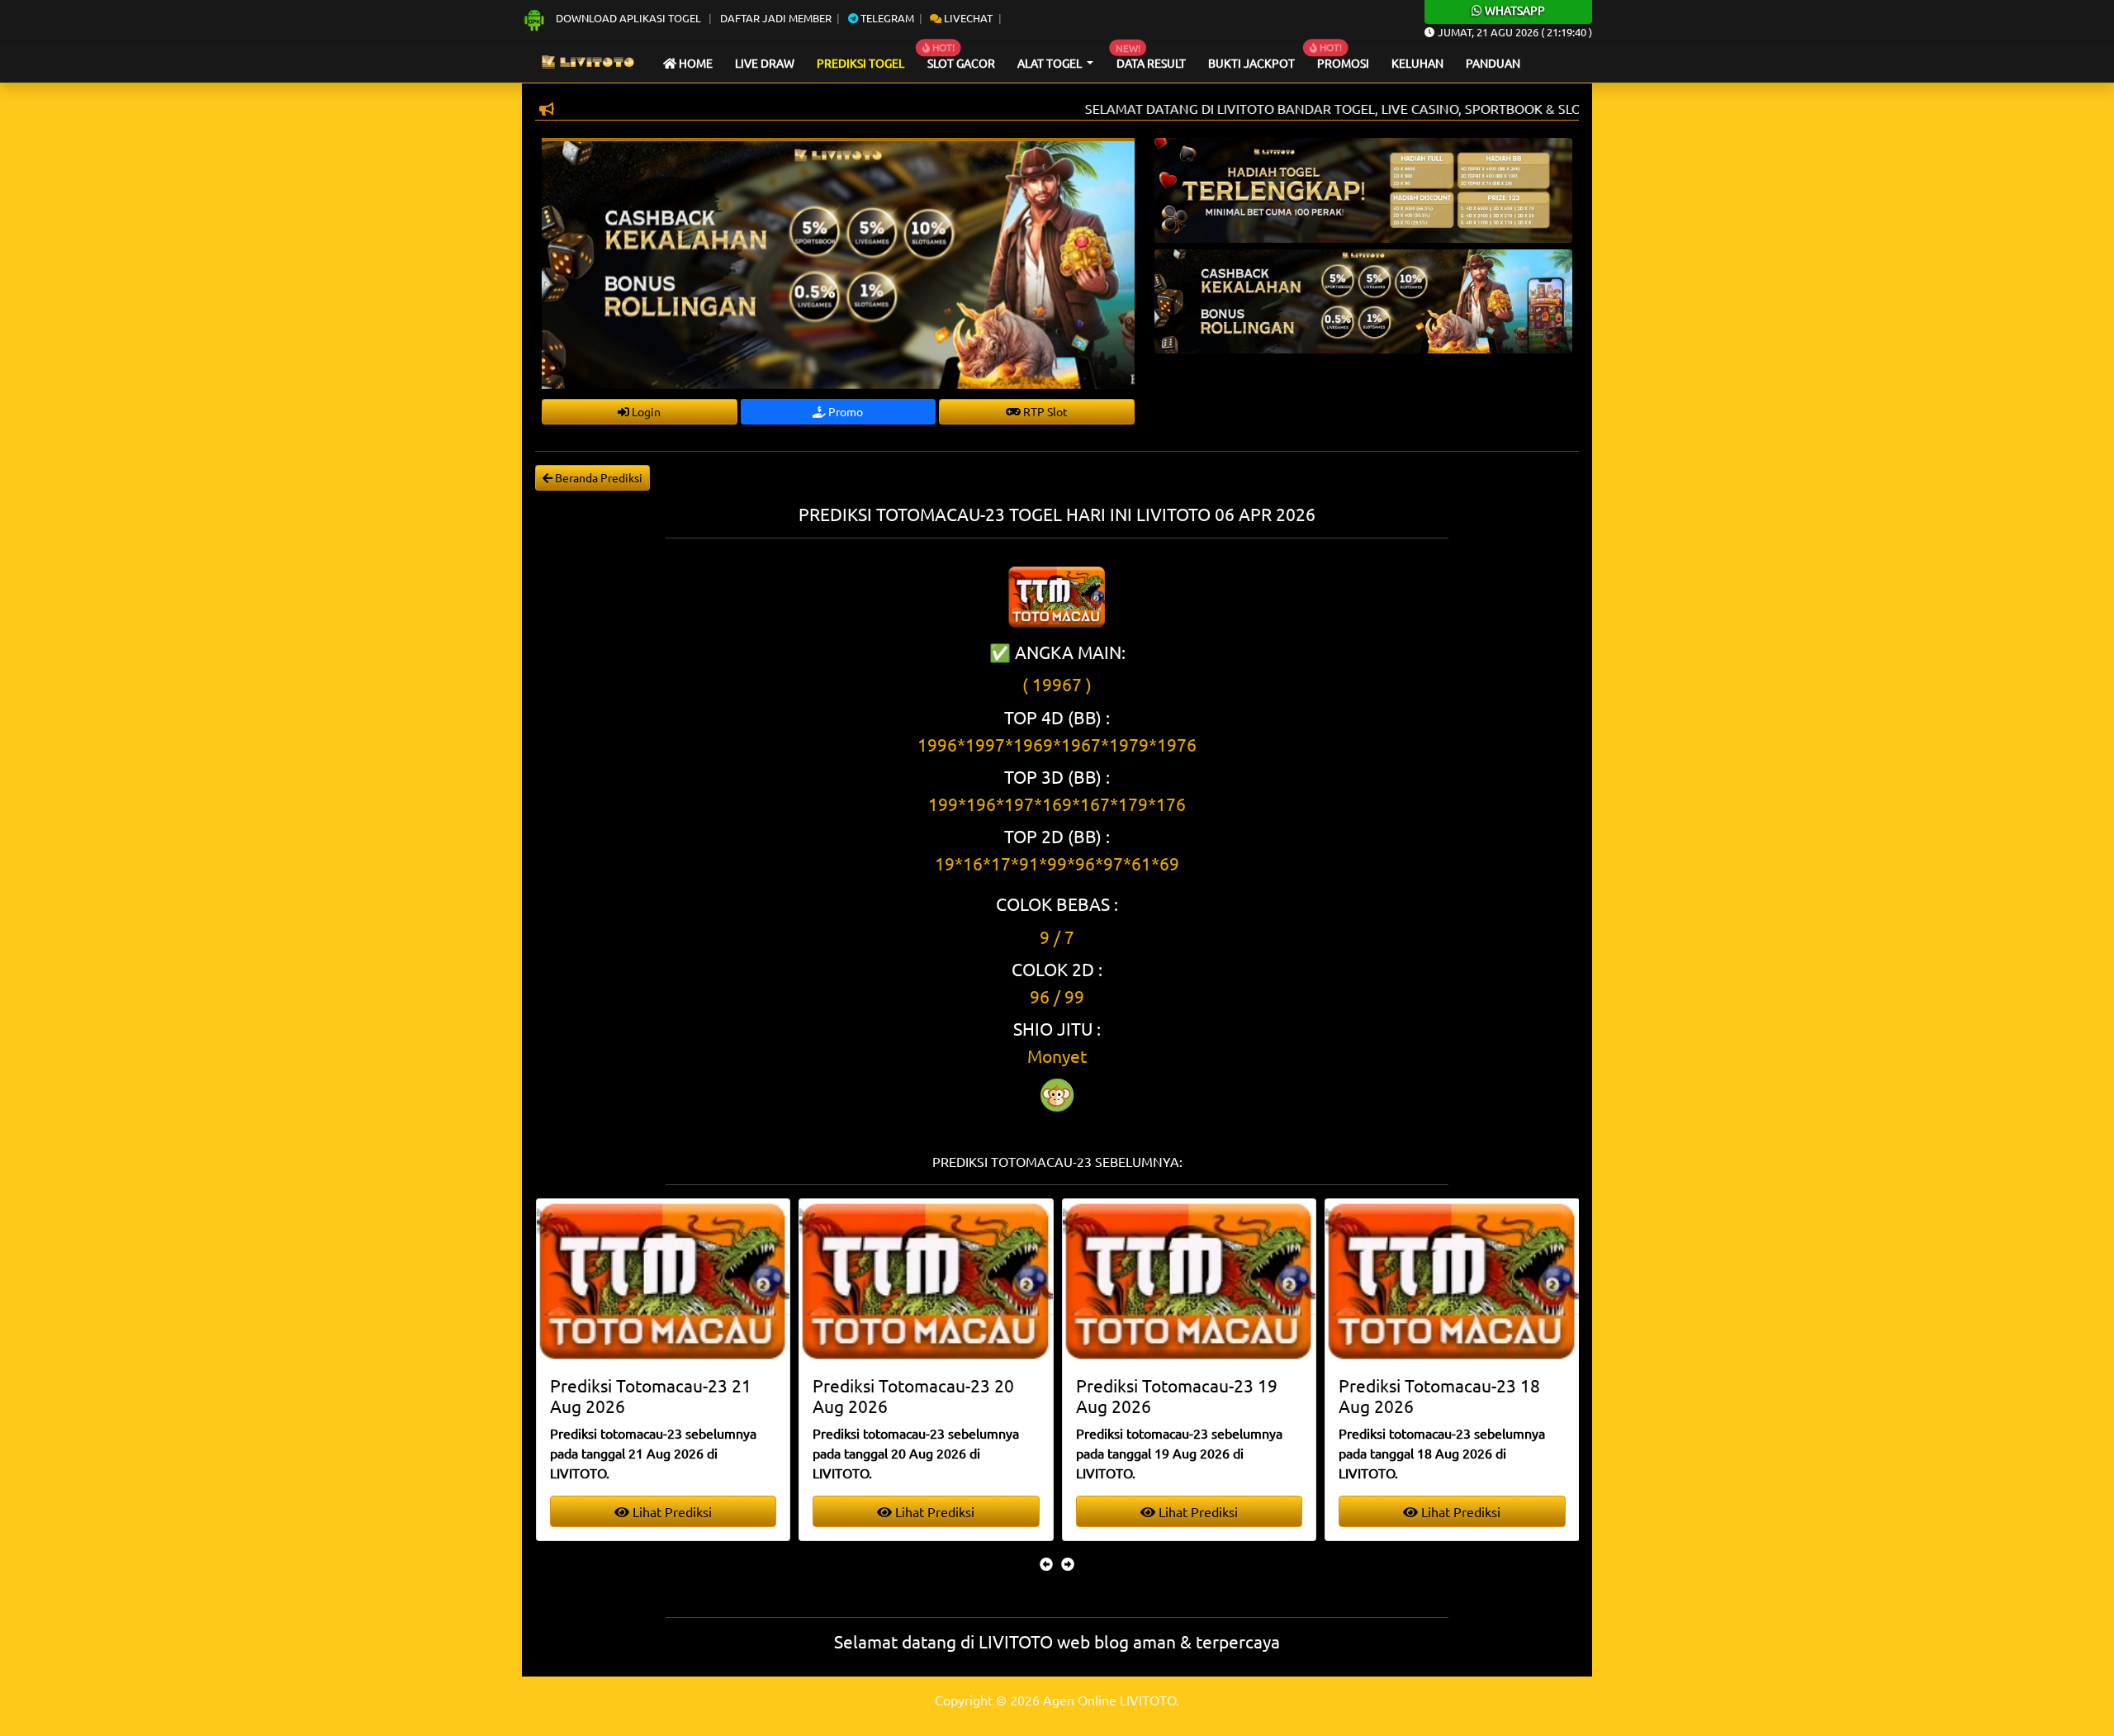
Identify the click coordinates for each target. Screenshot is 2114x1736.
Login (645, 411)
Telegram (886, 18)
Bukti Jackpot (1251, 63)
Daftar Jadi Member (776, 18)
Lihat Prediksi (673, 1511)
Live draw (765, 63)
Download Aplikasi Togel (628, 18)
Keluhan (1417, 63)
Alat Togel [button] (1051, 63)
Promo (844, 411)
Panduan (1493, 63)
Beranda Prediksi (597, 477)
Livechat (967, 18)
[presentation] (1046, 1563)
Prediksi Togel (860, 63)
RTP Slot (1044, 411)
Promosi (1343, 63)
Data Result (1151, 63)
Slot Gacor (961, 63)
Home (694, 63)
